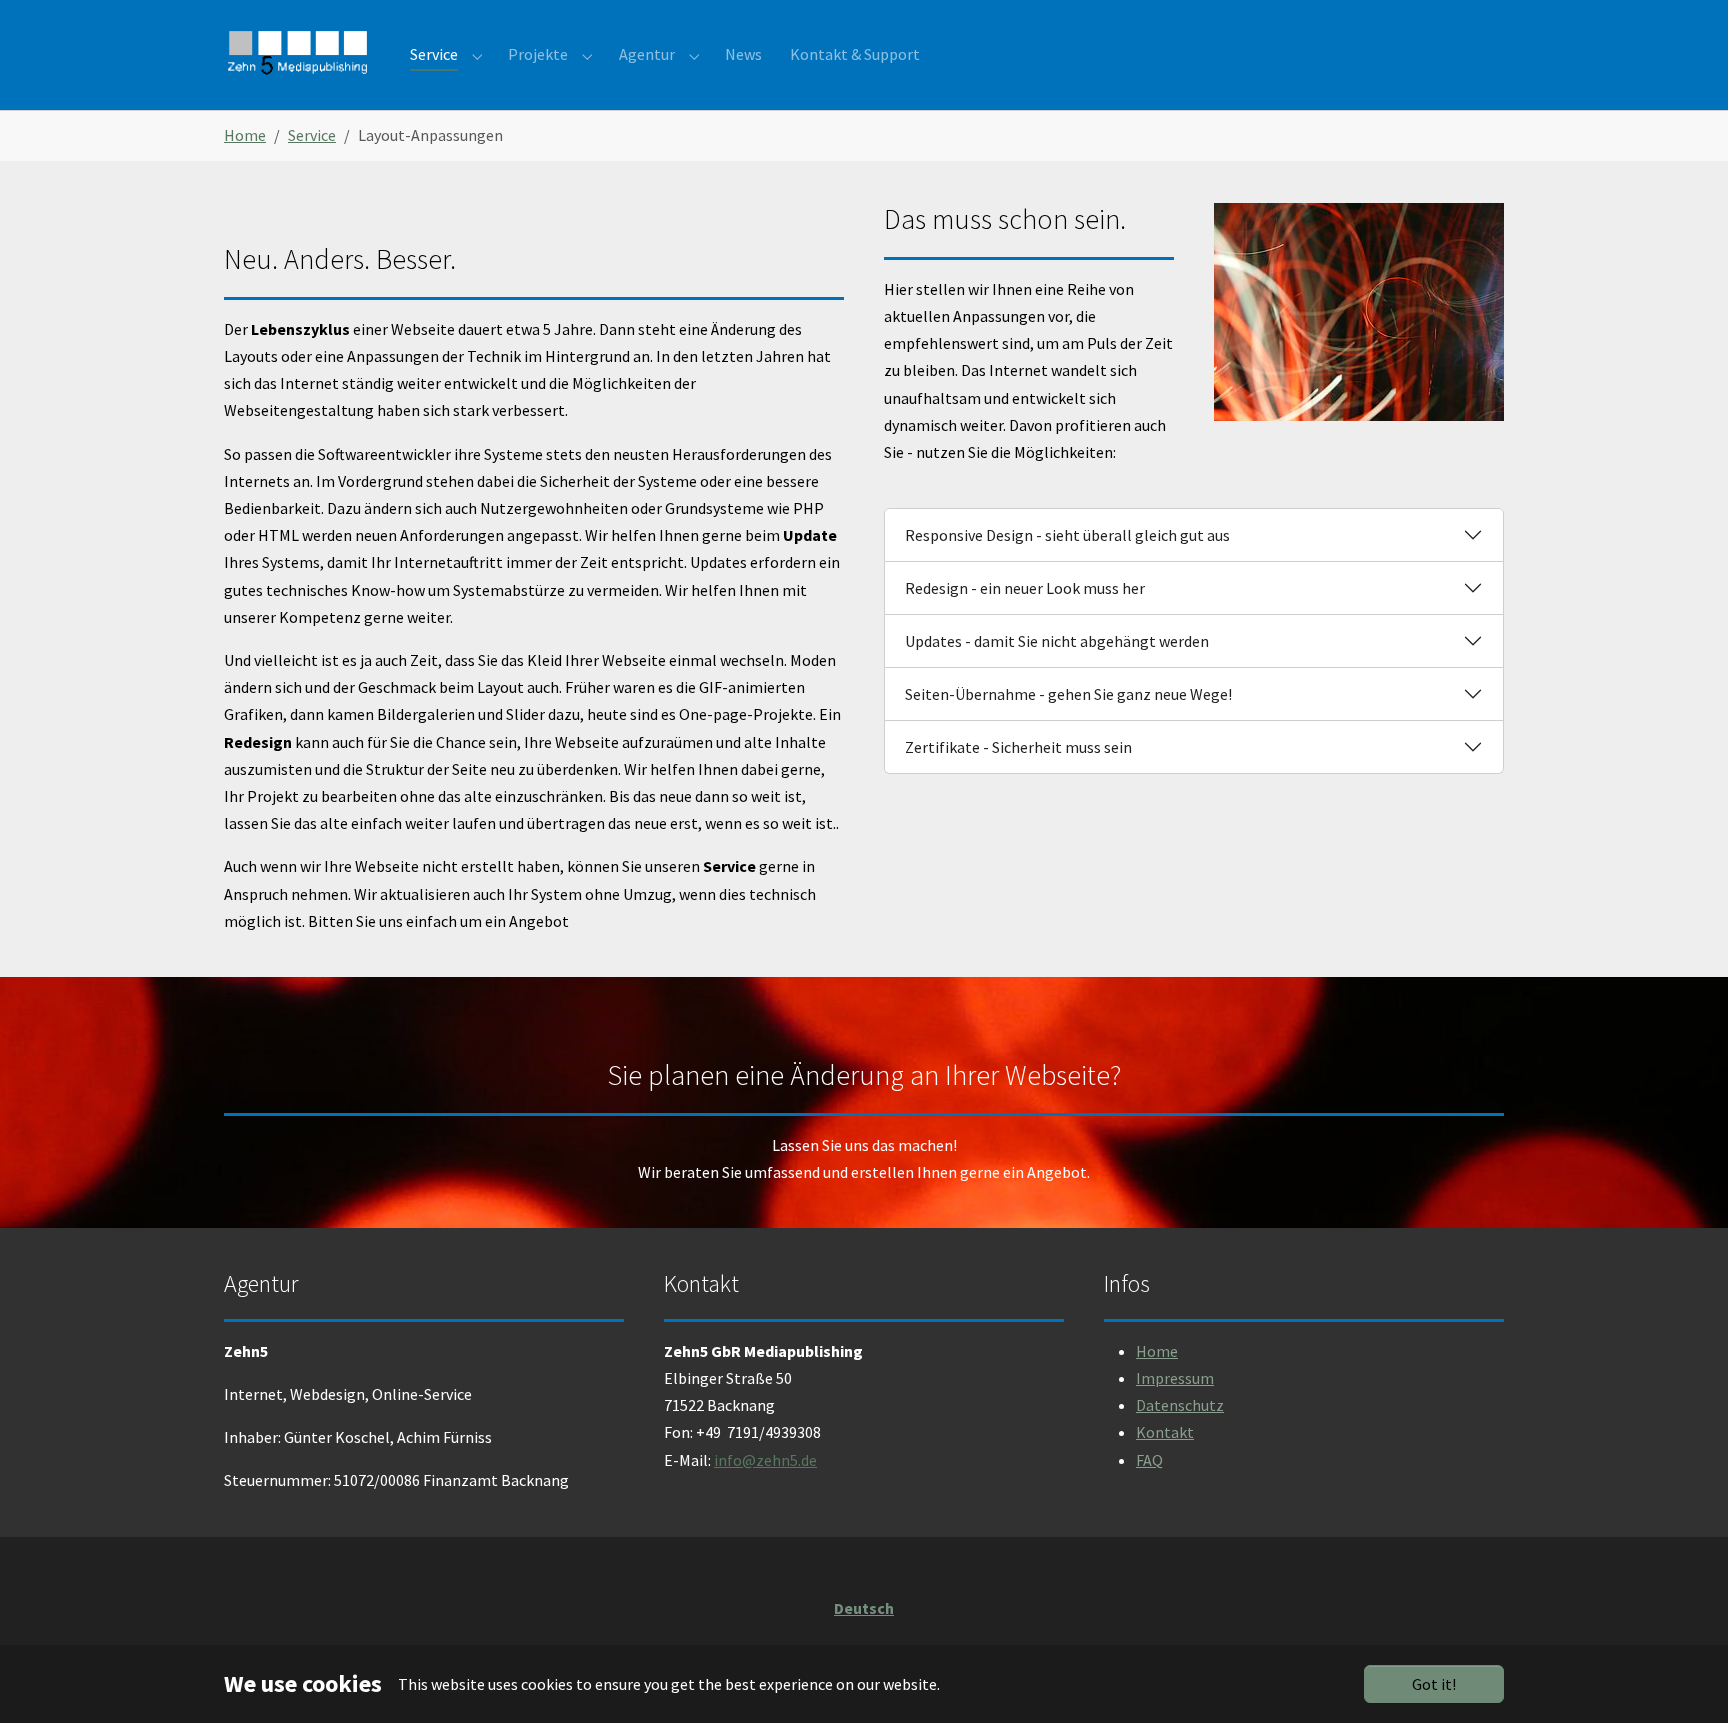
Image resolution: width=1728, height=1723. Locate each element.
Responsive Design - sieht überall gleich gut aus (1067, 535)
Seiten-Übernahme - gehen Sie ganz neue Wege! (1068, 694)
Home (1157, 1351)
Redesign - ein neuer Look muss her (1025, 588)
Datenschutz (1180, 1405)
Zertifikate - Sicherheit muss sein (1018, 747)
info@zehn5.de (765, 1460)
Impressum (1175, 1378)
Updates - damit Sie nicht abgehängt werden (1057, 641)
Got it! (1434, 1684)
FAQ (1149, 1460)
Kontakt (1165, 1432)
